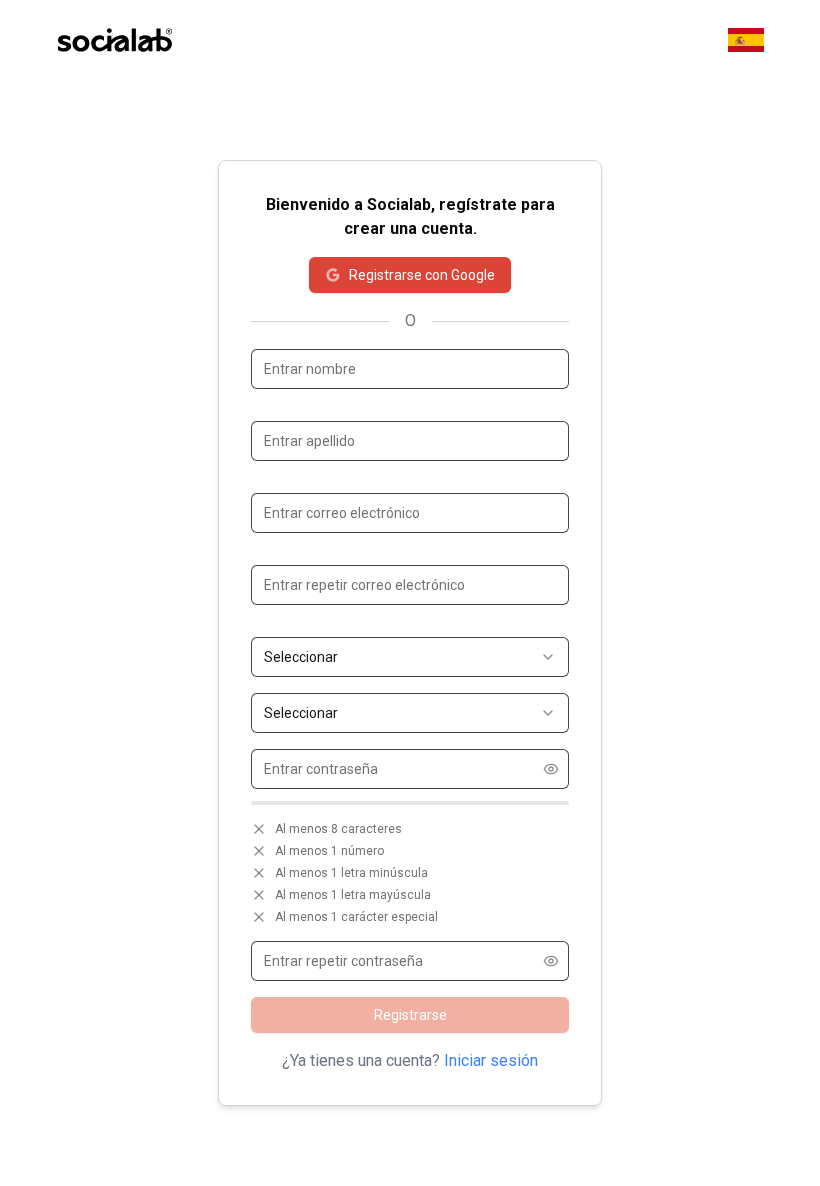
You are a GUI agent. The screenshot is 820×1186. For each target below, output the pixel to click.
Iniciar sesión (491, 1060)
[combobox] (410, 657)
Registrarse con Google (422, 275)
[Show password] (551, 769)
